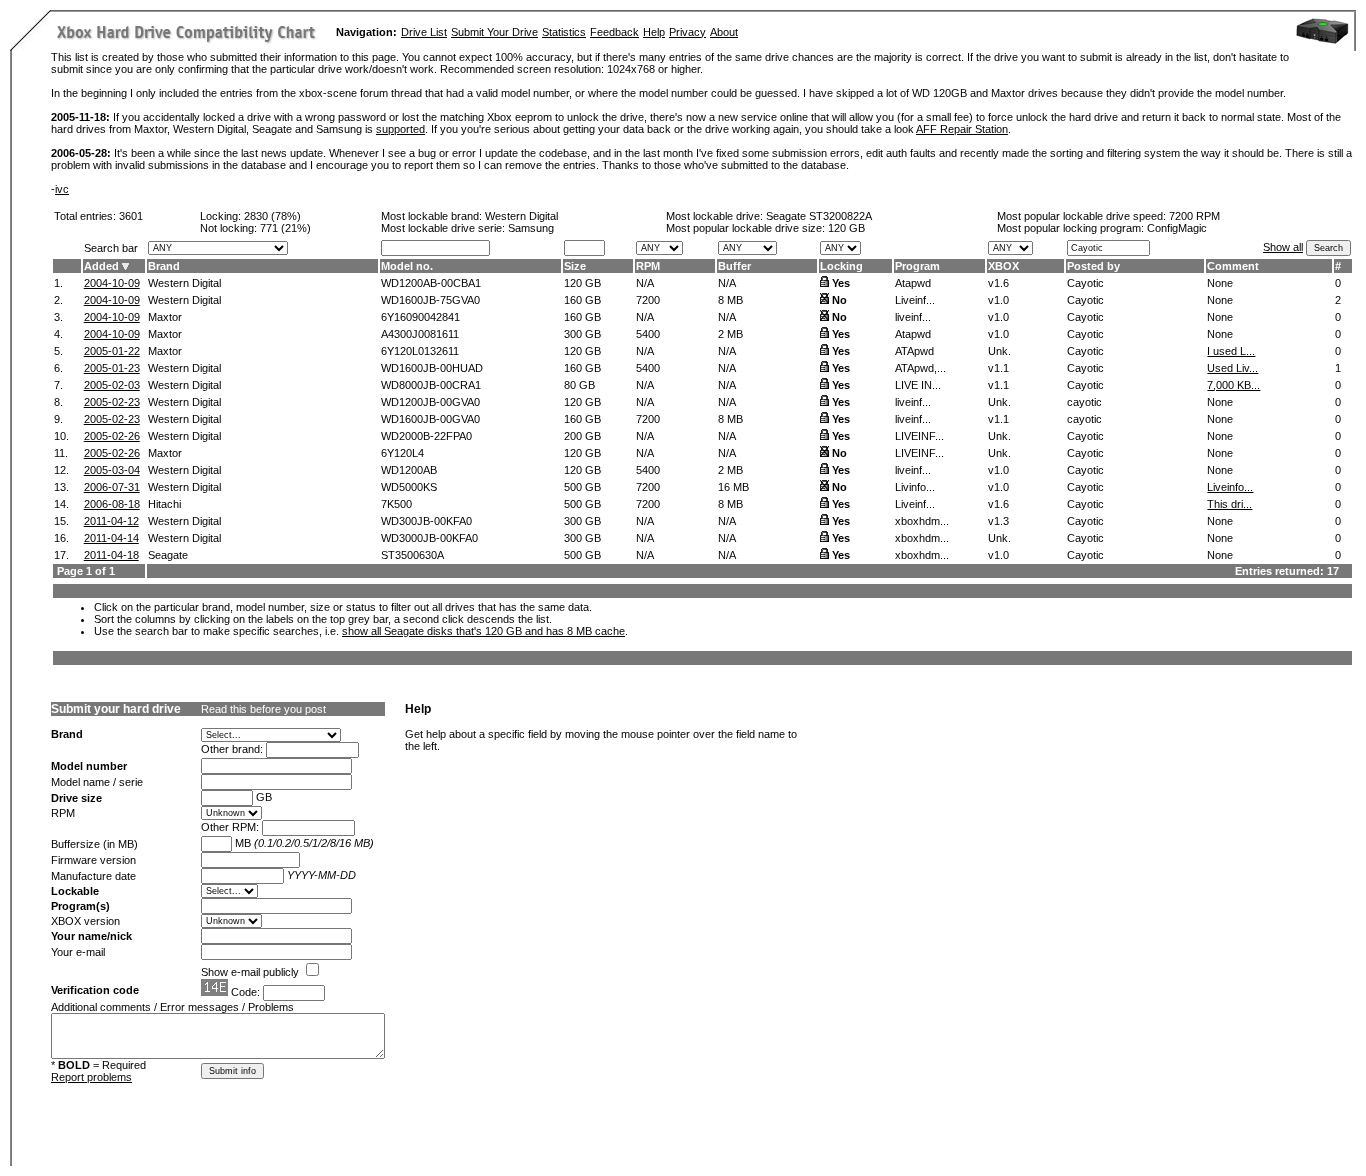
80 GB (579, 385)
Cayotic (1085, 283)
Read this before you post (263, 709)
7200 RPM (1194, 216)
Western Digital (521, 216)
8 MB (730, 300)
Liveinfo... (1230, 487)
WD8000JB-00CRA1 (431, 385)
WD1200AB (409, 470)
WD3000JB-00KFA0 (429, 538)
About (724, 32)
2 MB (730, 334)
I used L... (1231, 351)
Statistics (564, 32)
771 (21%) (285, 228)
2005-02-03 (112, 385)
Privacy (687, 32)
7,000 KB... (1233, 385)
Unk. (999, 351)
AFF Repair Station (962, 129)
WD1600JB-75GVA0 (430, 300)
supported (400, 129)
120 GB (846, 228)
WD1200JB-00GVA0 (430, 402)
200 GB (582, 436)
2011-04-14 (111, 538)
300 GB (582, 334)
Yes (841, 283)
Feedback (614, 32)
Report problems (91, 1077)
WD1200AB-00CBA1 (431, 283)
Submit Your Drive (494, 32)
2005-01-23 (112, 368)
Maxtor (165, 317)
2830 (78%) (272, 216)
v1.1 (998, 368)
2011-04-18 (111, 555)
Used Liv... (1232, 368)
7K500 (396, 504)
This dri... (1229, 504)
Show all (1283, 247)
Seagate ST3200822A (819, 216)
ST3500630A (412, 555)
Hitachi (164, 504)
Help (654, 32)
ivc (62, 189)
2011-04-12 (111, 521)
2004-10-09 (112, 283)
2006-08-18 (112, 504)
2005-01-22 (112, 351)
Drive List (424, 32)
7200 (648, 300)
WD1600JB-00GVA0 (430, 419)
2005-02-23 (112, 402)
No (839, 300)
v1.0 (998, 300)
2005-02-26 (112, 436)
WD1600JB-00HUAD (432, 368)
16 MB (733, 487)
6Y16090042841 (420, 317)
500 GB (582, 487)
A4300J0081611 (420, 334)
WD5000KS (409, 487)
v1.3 (998, 521)
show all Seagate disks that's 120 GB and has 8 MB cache (483, 631)
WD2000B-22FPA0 (426, 436)
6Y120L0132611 (420, 351)
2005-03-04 (112, 470)
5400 (648, 334)
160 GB (582, 300)
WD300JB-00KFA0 (426, 521)
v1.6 (998, 283)
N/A (645, 283)
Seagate (168, 555)
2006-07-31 (112, 487)
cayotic (1084, 402)
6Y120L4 (402, 453)
